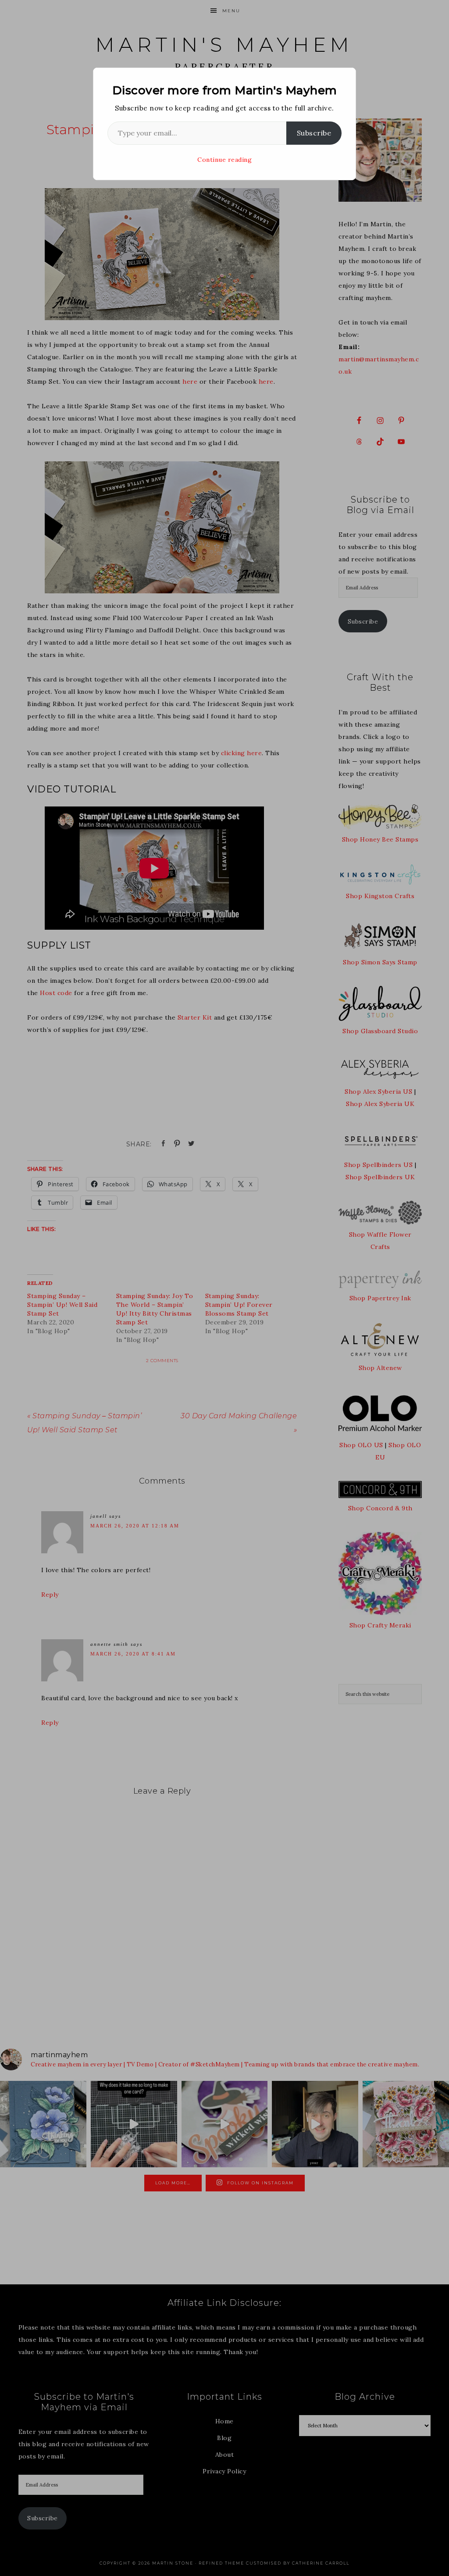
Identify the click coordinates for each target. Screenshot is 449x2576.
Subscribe (314, 133)
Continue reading (224, 160)
